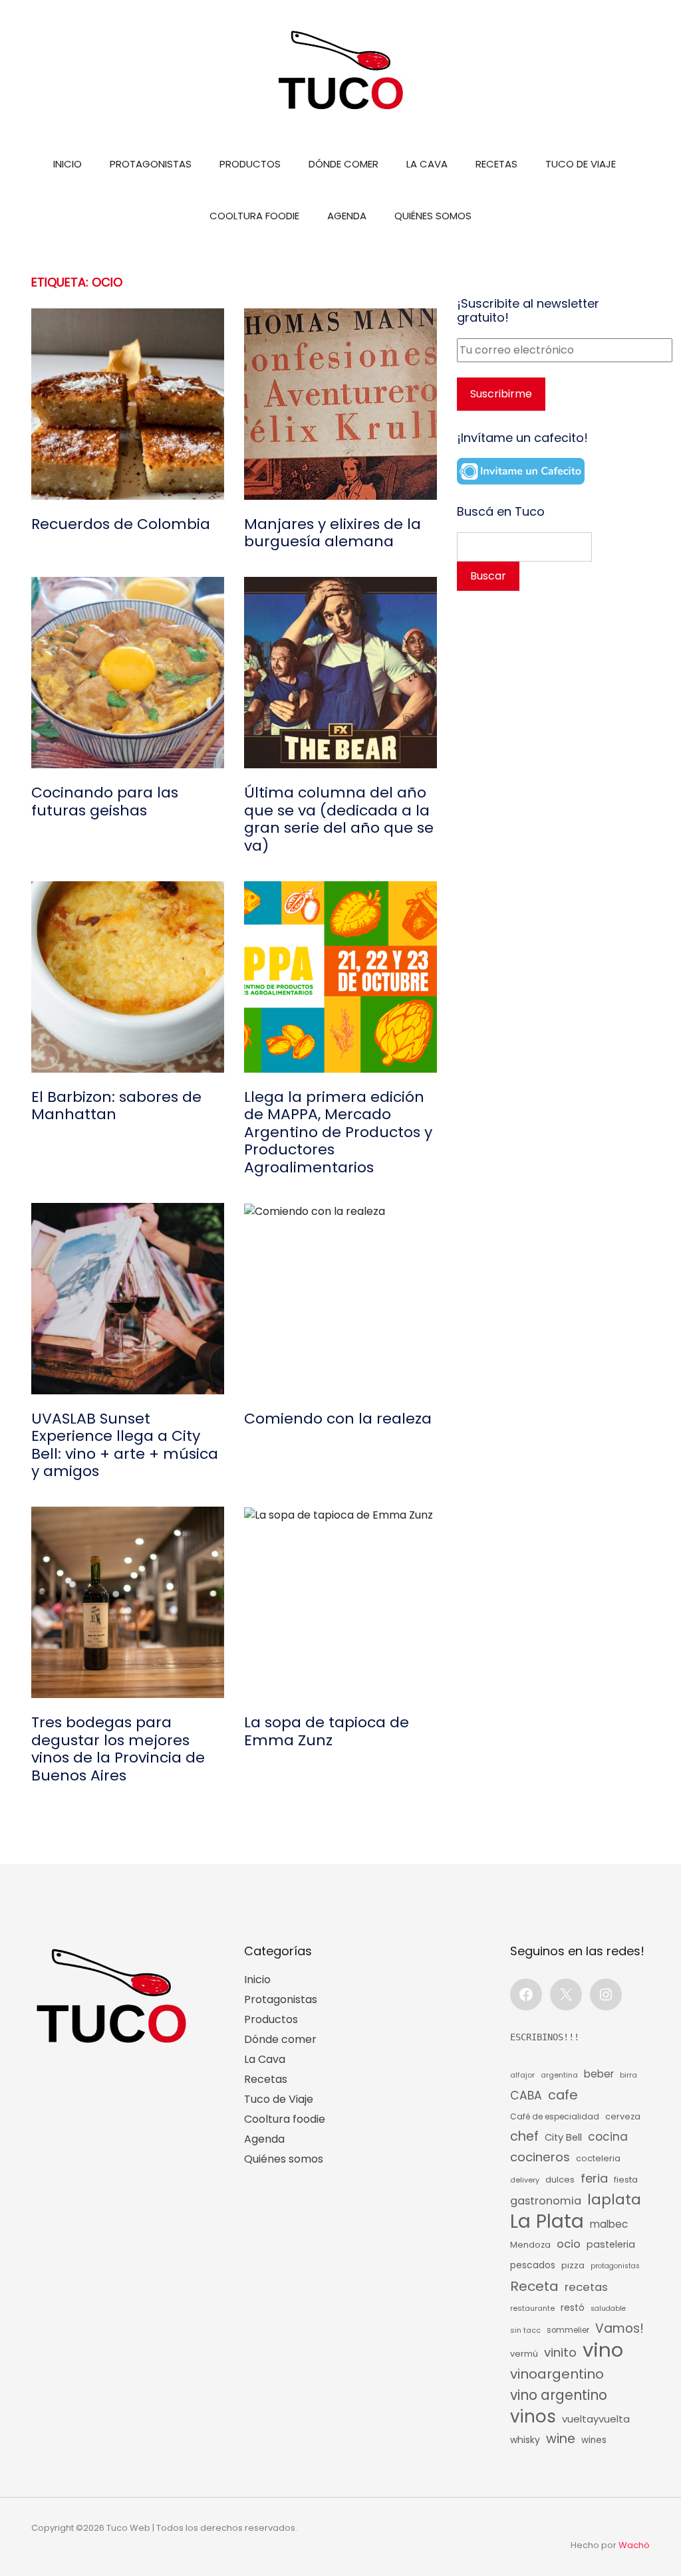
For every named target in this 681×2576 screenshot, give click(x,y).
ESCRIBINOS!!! (545, 2037)
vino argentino (559, 2395)
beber (599, 2074)
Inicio (68, 164)
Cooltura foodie (254, 216)
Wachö (634, 2545)
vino (603, 2350)
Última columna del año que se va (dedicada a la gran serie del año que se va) (339, 819)
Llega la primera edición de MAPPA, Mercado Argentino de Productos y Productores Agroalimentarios (338, 1132)
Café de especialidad (555, 2116)
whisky (525, 2440)
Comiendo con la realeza (338, 1419)
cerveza (623, 2116)
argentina (559, 2075)
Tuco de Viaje (581, 164)
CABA (526, 2095)
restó (573, 2308)
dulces (560, 2180)
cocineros (540, 2157)
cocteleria (598, 2158)
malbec (609, 2224)
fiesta (626, 2180)
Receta (534, 2286)
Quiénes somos (433, 216)
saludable (608, 2308)
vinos (533, 2416)
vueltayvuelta (596, 2419)
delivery (525, 2180)
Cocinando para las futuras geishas (105, 802)
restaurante (532, 2308)
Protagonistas (151, 164)
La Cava (427, 164)
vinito (560, 2352)
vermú (524, 2354)
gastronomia (546, 2201)
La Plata (547, 2221)
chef (524, 2136)
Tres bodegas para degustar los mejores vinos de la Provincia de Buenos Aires (118, 1749)
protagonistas (615, 2266)
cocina (608, 2137)
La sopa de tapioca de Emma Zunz (327, 1732)
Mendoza (530, 2245)
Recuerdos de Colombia (121, 524)
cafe (563, 2095)
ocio (569, 2244)
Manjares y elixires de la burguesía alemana (333, 533)
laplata (614, 2200)
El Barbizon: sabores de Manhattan (116, 1106)
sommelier (568, 2330)
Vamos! (619, 2328)
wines (594, 2440)
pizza (573, 2265)
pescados (533, 2265)
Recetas (496, 164)
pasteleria (611, 2244)
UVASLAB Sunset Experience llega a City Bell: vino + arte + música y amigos (125, 1446)
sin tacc (525, 2330)
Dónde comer (343, 164)
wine (561, 2439)
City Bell (563, 2137)
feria (594, 2178)
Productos (250, 164)
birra (628, 2075)
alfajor (522, 2075)
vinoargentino (557, 2374)
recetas (586, 2287)
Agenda (347, 216)
